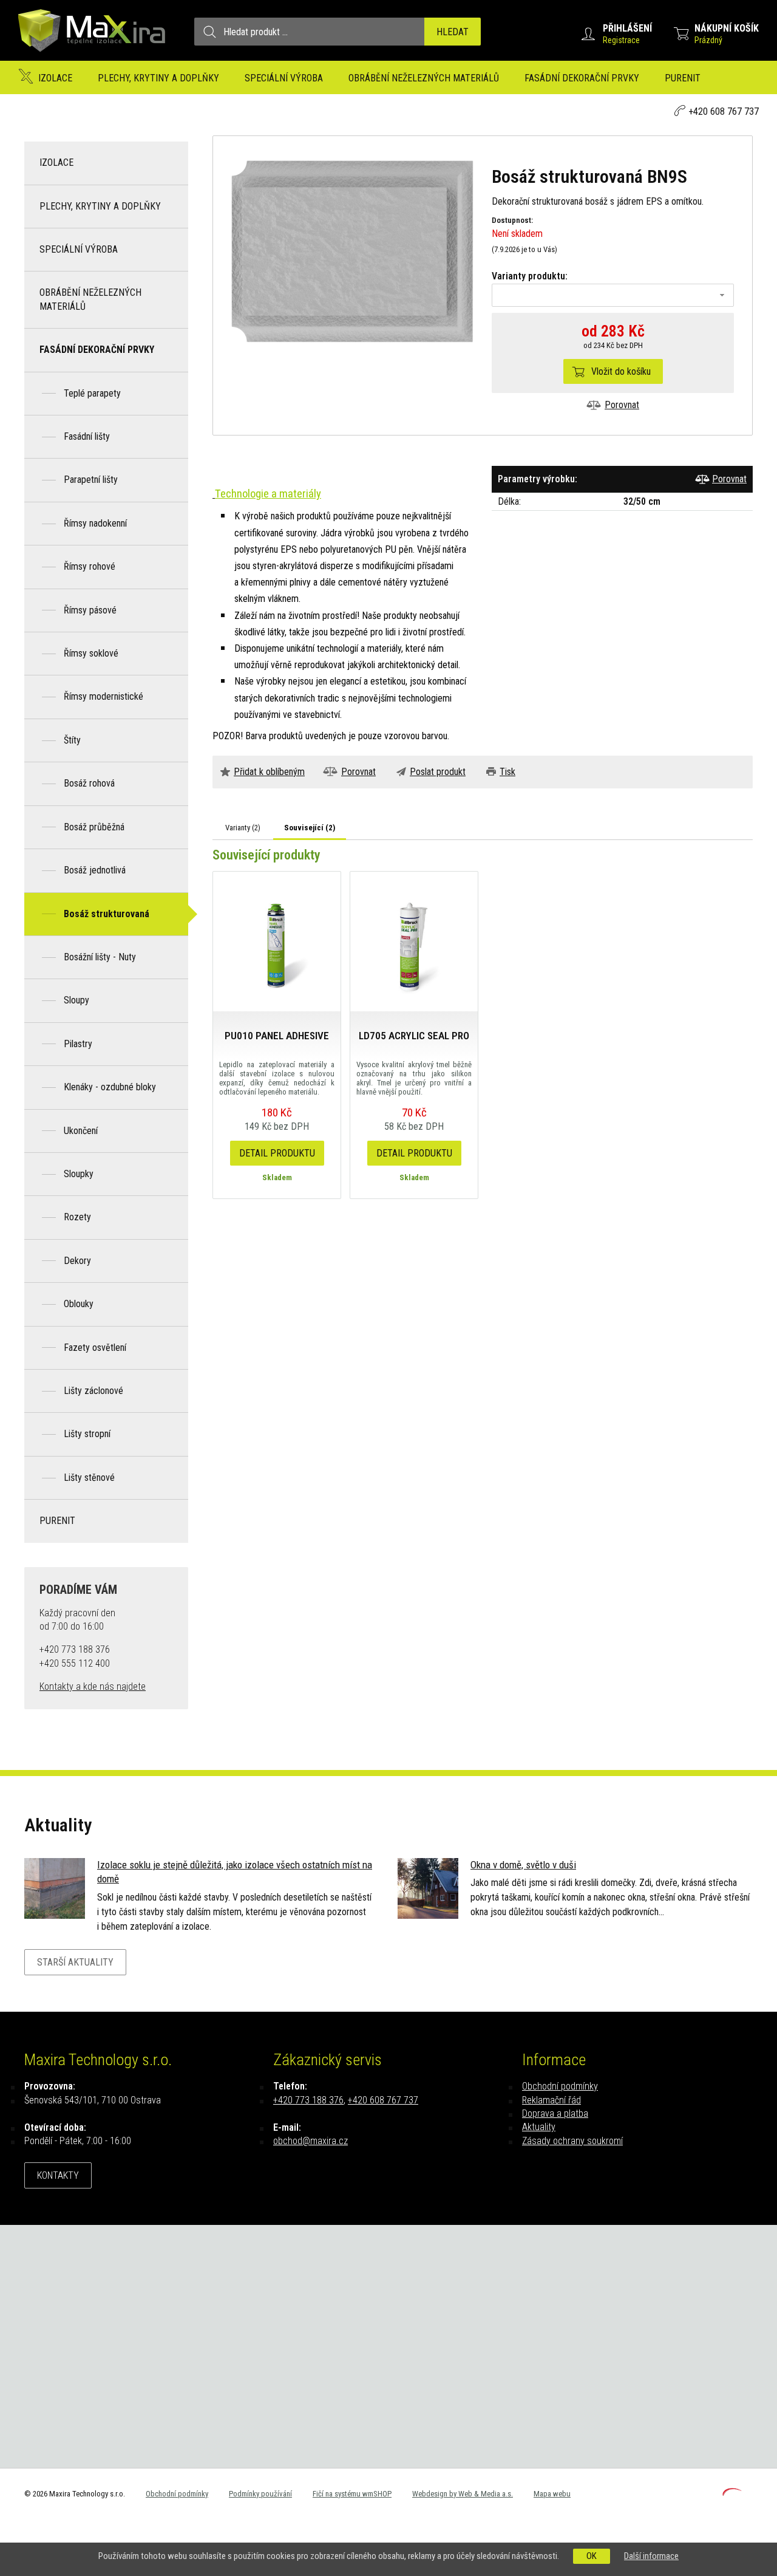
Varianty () (243, 828)
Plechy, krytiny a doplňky (158, 78)
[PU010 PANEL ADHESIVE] (277, 941)
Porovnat (622, 405)
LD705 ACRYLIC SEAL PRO (414, 1036)
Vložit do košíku (621, 371)
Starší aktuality (75, 1962)
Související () (310, 828)
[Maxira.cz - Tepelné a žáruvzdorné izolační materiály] (92, 57)
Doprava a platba (555, 2113)
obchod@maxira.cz (310, 2141)
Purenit (683, 78)
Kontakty (58, 2175)
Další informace (651, 2556)
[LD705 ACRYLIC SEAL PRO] (414, 941)
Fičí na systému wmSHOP (352, 2494)
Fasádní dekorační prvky (582, 78)
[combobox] (613, 295)
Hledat (453, 32)
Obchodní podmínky (560, 2086)
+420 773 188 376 (308, 2100)
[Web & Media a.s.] (732, 2492)
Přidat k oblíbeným (269, 772)
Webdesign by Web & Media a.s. (463, 2494)
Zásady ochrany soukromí (572, 2141)
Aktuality (539, 2127)
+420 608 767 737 (724, 111)
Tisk (507, 772)
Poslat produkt (438, 772)
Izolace (55, 78)
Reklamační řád (551, 2100)
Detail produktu (277, 1153)
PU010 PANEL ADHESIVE (277, 1036)
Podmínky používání (260, 2494)
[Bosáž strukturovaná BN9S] (352, 251)
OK (592, 2556)
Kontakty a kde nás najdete (93, 1686)
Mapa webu (552, 2494)
